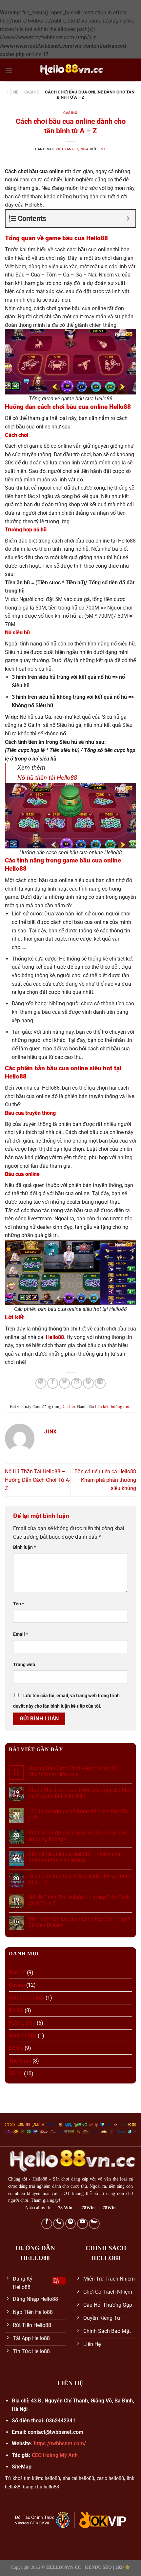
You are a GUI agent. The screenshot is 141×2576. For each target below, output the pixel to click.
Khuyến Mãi (23, 2036)
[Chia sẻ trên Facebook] (53, 1383)
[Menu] (9, 70)
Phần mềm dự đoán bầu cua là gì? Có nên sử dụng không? (77, 1836)
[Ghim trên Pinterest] (88, 1383)
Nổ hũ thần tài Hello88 (47, 778)
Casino (32, 92)
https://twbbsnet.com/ (59, 2443)
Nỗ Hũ (16, 2048)
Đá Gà (16, 2010)
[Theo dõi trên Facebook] (47, 2224)
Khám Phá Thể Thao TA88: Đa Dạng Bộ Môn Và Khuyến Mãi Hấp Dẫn (80, 1793)
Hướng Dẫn (22, 2023)
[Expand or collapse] (128, 218)
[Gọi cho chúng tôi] (59, 2224)
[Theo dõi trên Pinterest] (71, 2224)
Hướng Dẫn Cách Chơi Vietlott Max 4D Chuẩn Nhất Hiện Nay (73, 1771)
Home (12, 92)
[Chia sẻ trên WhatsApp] (41, 1383)
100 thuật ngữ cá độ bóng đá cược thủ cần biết (78, 1815)
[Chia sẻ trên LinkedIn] (100, 1383)
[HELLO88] (70, 70)
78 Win (65, 2208)
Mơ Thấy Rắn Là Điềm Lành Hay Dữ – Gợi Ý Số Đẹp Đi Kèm (80, 1922)
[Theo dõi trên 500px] (94, 2224)
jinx (102, 149)
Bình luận (24, 1547)
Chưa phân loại (27, 1998)
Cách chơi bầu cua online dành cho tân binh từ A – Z (79, 1879)
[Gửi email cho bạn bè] (77, 1383)
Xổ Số (16, 2074)
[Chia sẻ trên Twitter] (64, 1383)
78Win (88, 2208)
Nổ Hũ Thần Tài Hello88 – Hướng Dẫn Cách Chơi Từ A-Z (38, 1480)
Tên (19, 1604)
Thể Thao (20, 2061)
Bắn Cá (17, 1973)
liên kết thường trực (113, 1407)
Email (20, 1634)
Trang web (24, 1665)
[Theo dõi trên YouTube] (82, 2224)
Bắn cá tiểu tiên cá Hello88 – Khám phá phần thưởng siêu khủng (105, 1480)
